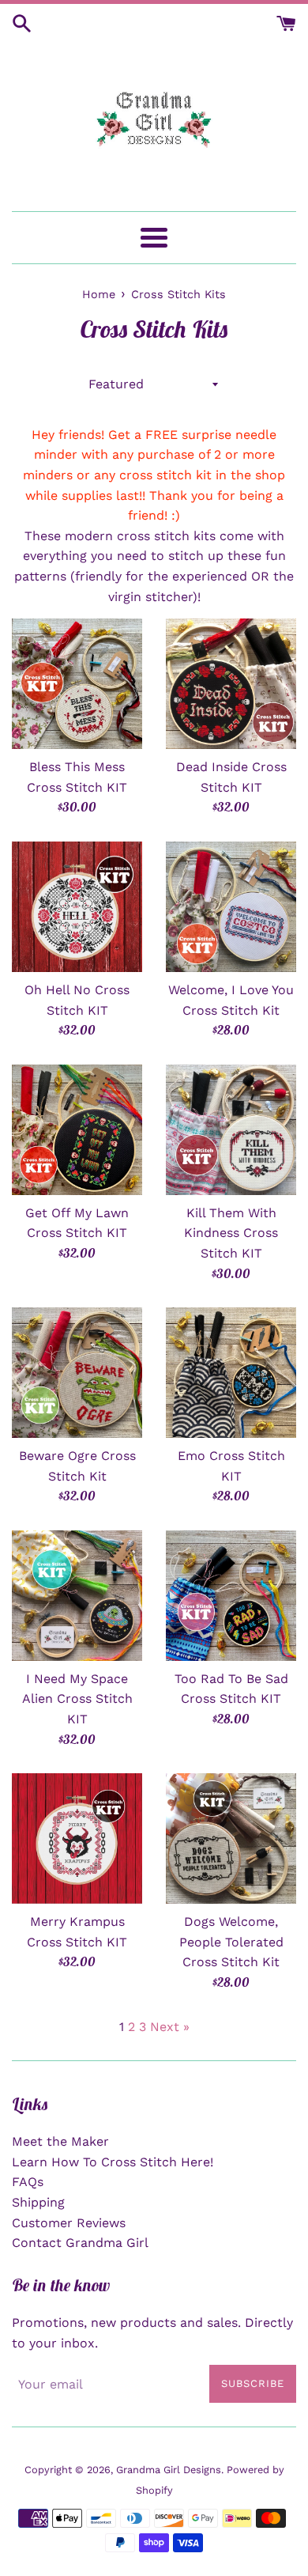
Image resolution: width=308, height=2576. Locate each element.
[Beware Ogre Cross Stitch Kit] (77, 1373)
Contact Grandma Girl (80, 2243)
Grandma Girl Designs (169, 2470)
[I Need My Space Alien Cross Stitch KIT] (77, 1596)
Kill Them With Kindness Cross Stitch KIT (231, 1233)
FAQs (28, 2182)
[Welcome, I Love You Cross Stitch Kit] (231, 907)
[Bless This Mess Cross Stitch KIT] (77, 684)
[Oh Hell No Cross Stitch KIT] (77, 907)
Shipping (38, 2202)
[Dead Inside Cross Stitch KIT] (231, 684)
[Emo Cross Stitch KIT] (231, 1373)
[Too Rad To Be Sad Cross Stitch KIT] (231, 1596)
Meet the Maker (60, 2141)
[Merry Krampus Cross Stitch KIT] (77, 1838)
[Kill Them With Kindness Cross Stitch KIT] (231, 1130)
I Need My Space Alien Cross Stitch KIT (77, 1699)
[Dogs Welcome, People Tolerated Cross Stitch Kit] (231, 1838)
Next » (170, 2027)
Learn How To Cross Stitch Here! (113, 2162)
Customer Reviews (69, 2223)
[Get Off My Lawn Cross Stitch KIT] (77, 1130)
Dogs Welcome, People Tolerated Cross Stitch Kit (231, 1942)
